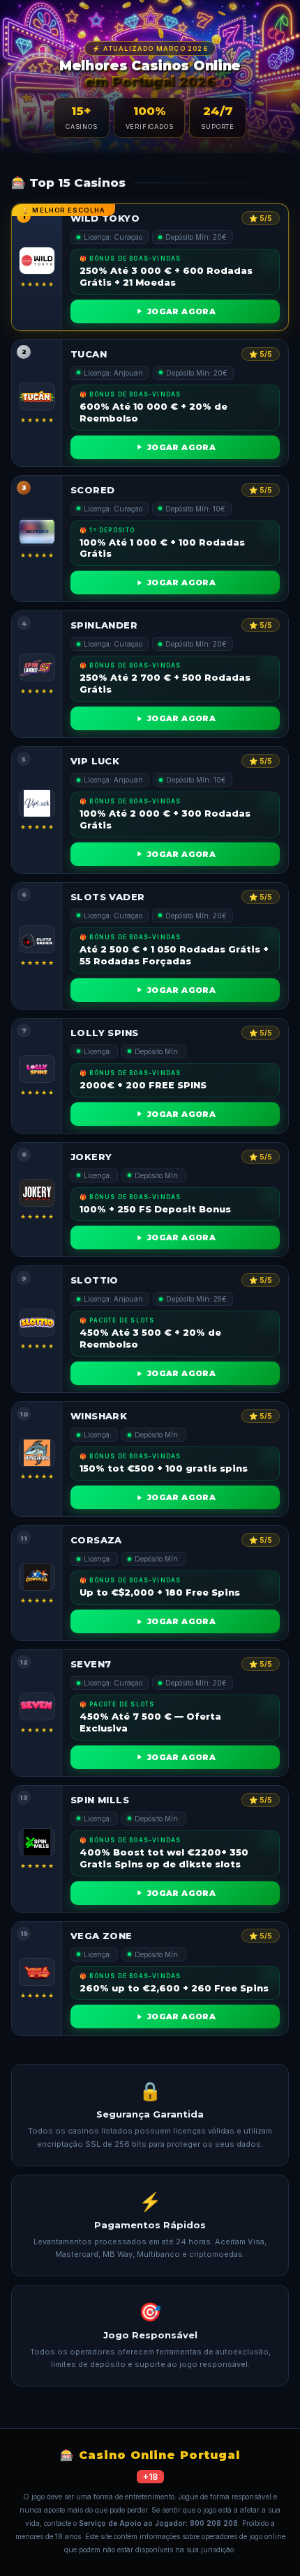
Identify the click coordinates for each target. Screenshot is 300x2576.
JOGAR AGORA (181, 311)
